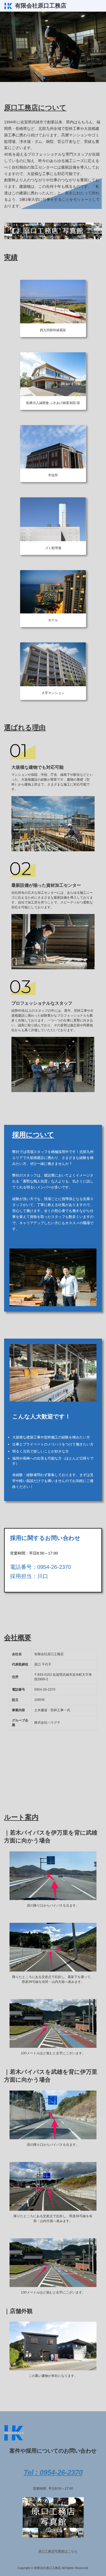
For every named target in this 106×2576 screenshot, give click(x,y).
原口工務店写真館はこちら (58, 2552)
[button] (40, 78)
